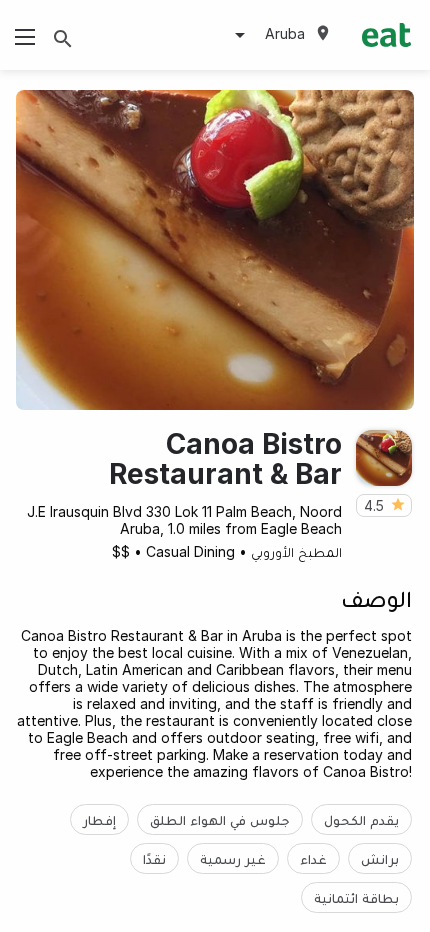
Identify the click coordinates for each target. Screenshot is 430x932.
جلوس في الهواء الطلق (220, 819)
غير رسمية (233, 858)
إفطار (99, 819)
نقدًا (154, 858)
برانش (380, 858)
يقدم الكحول (361, 819)
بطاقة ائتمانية (356, 897)
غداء (313, 858)
